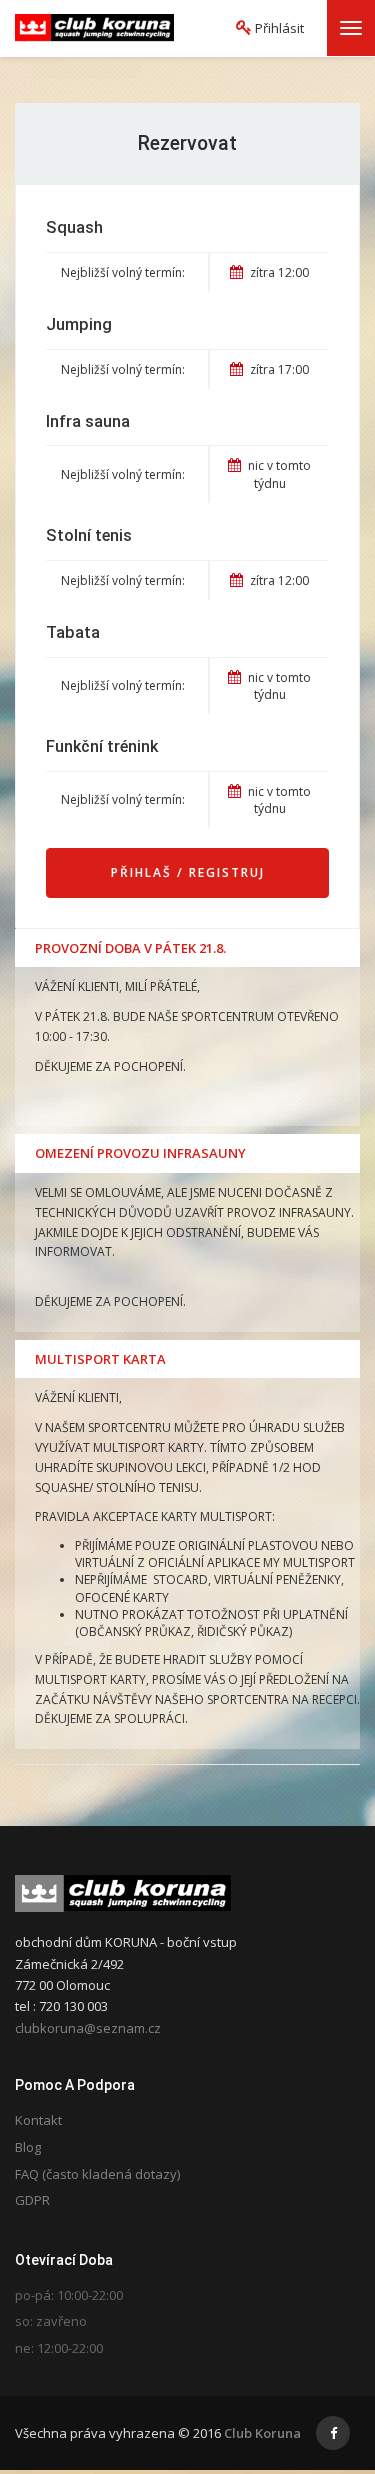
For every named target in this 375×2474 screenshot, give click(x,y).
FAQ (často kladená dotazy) (97, 2174)
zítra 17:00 (278, 369)
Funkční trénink (102, 746)
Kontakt (38, 2120)
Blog (28, 2147)
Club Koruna (262, 2433)
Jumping (79, 324)
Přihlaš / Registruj (188, 872)
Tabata (73, 632)
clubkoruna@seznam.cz (88, 2028)
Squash (74, 227)
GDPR (32, 2200)
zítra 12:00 (278, 272)
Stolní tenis (89, 535)
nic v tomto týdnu (278, 474)
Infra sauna (88, 421)
